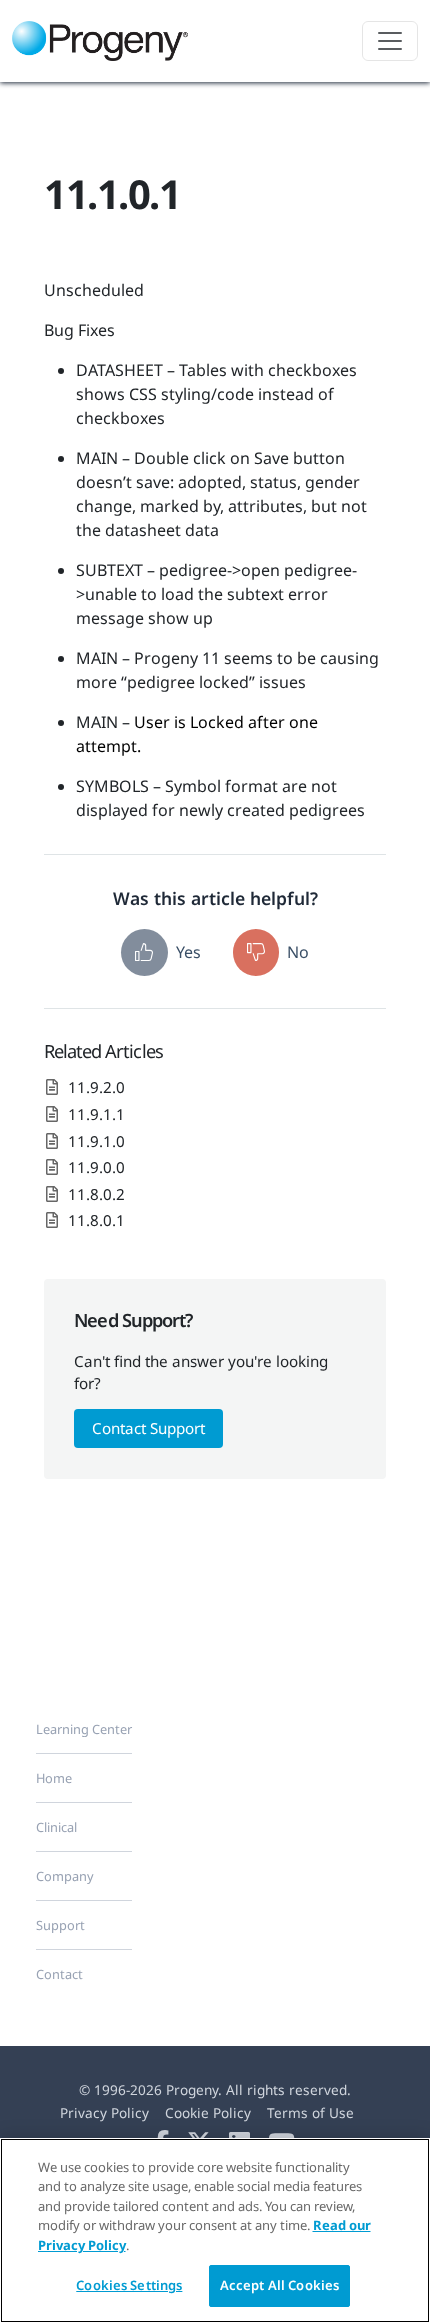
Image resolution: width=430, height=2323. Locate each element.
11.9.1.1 (96, 1114)
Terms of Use (310, 2112)
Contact (59, 1974)
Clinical (56, 1827)
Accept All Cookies (279, 2285)
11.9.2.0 (96, 1087)
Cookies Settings (129, 2285)
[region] (215, 2230)
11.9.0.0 (96, 1167)
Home (54, 1778)
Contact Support (148, 1428)
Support (60, 1925)
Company (65, 1876)
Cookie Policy (208, 2112)
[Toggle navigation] (390, 41)
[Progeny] (106, 41)
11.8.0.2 (96, 1194)
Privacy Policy (104, 2112)
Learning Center (84, 1729)
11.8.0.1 (96, 1220)
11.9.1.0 (96, 1141)
